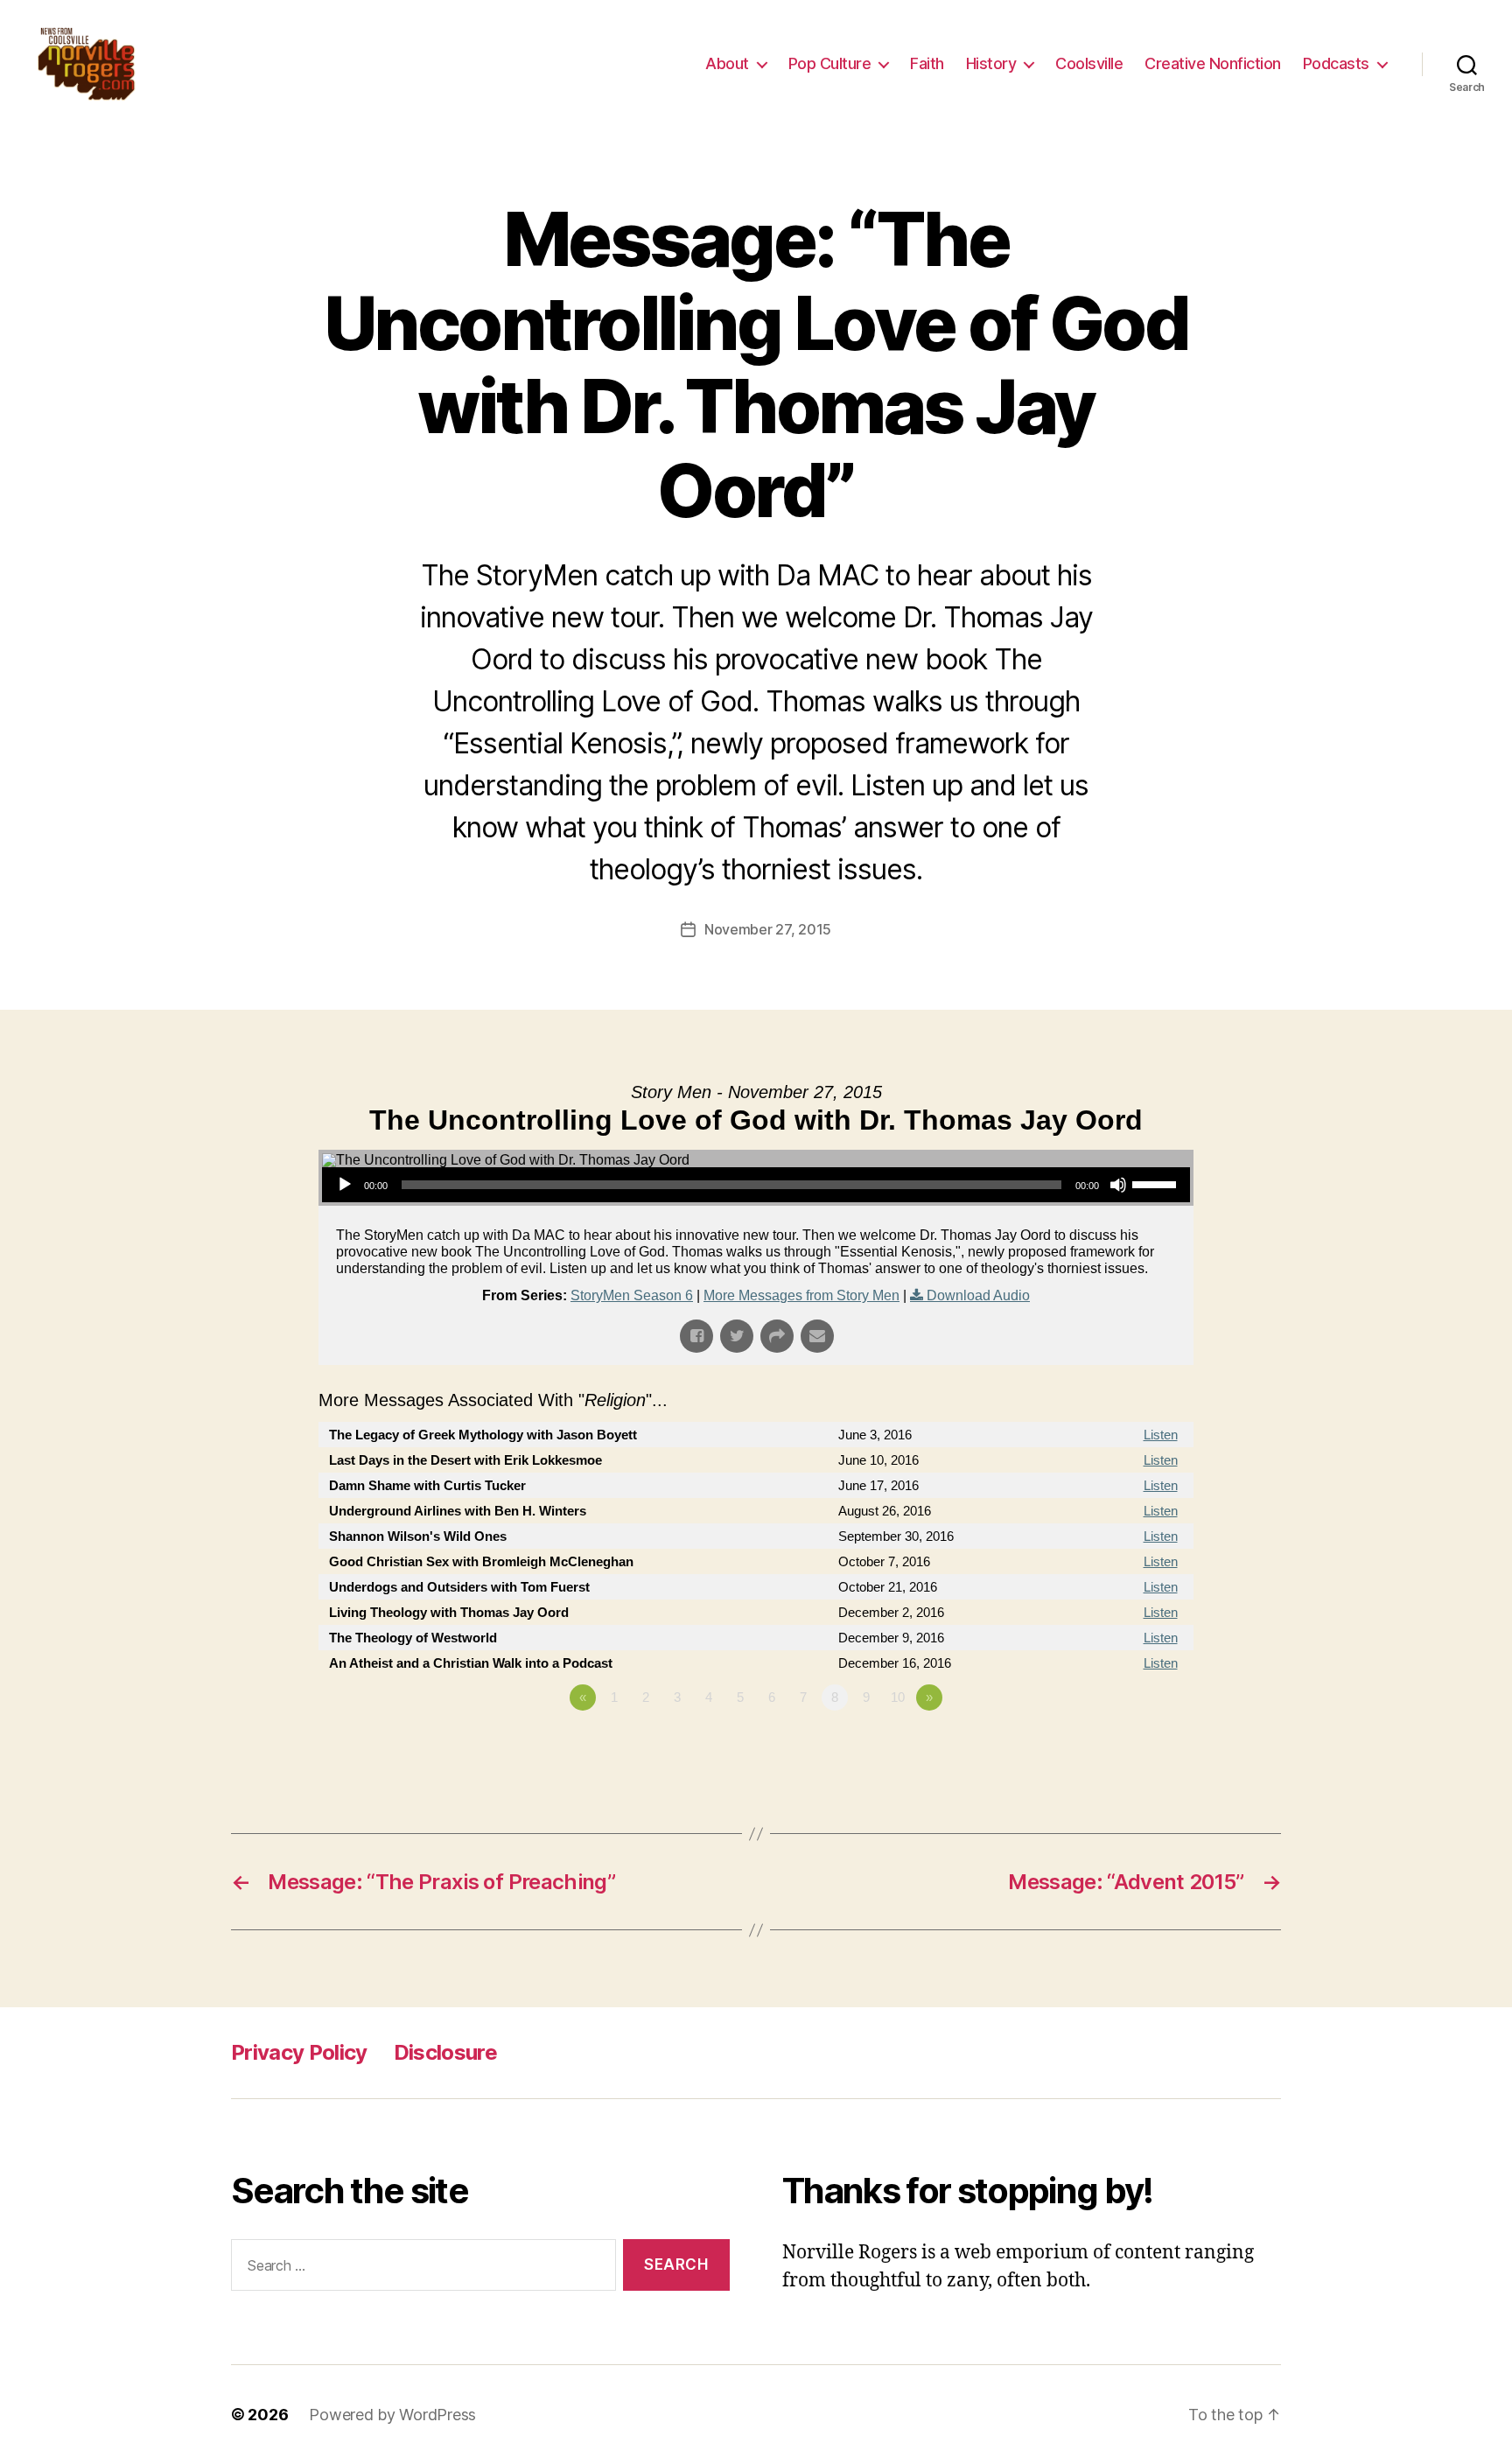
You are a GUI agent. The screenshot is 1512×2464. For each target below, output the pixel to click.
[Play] (345, 1185)
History (991, 63)
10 (898, 1697)
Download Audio (978, 1295)
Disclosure (445, 2052)
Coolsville (1089, 63)
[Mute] (1118, 1185)
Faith (927, 63)
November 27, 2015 (768, 929)
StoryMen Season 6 (632, 1295)
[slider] (1157, 1183)
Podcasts (1336, 63)
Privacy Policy (299, 2052)
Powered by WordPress (392, 2415)
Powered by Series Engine (1129, 1746)
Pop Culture (830, 63)
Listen (1161, 1435)
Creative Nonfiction (1213, 63)
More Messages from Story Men (801, 1295)
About (727, 63)
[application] (756, 1185)
